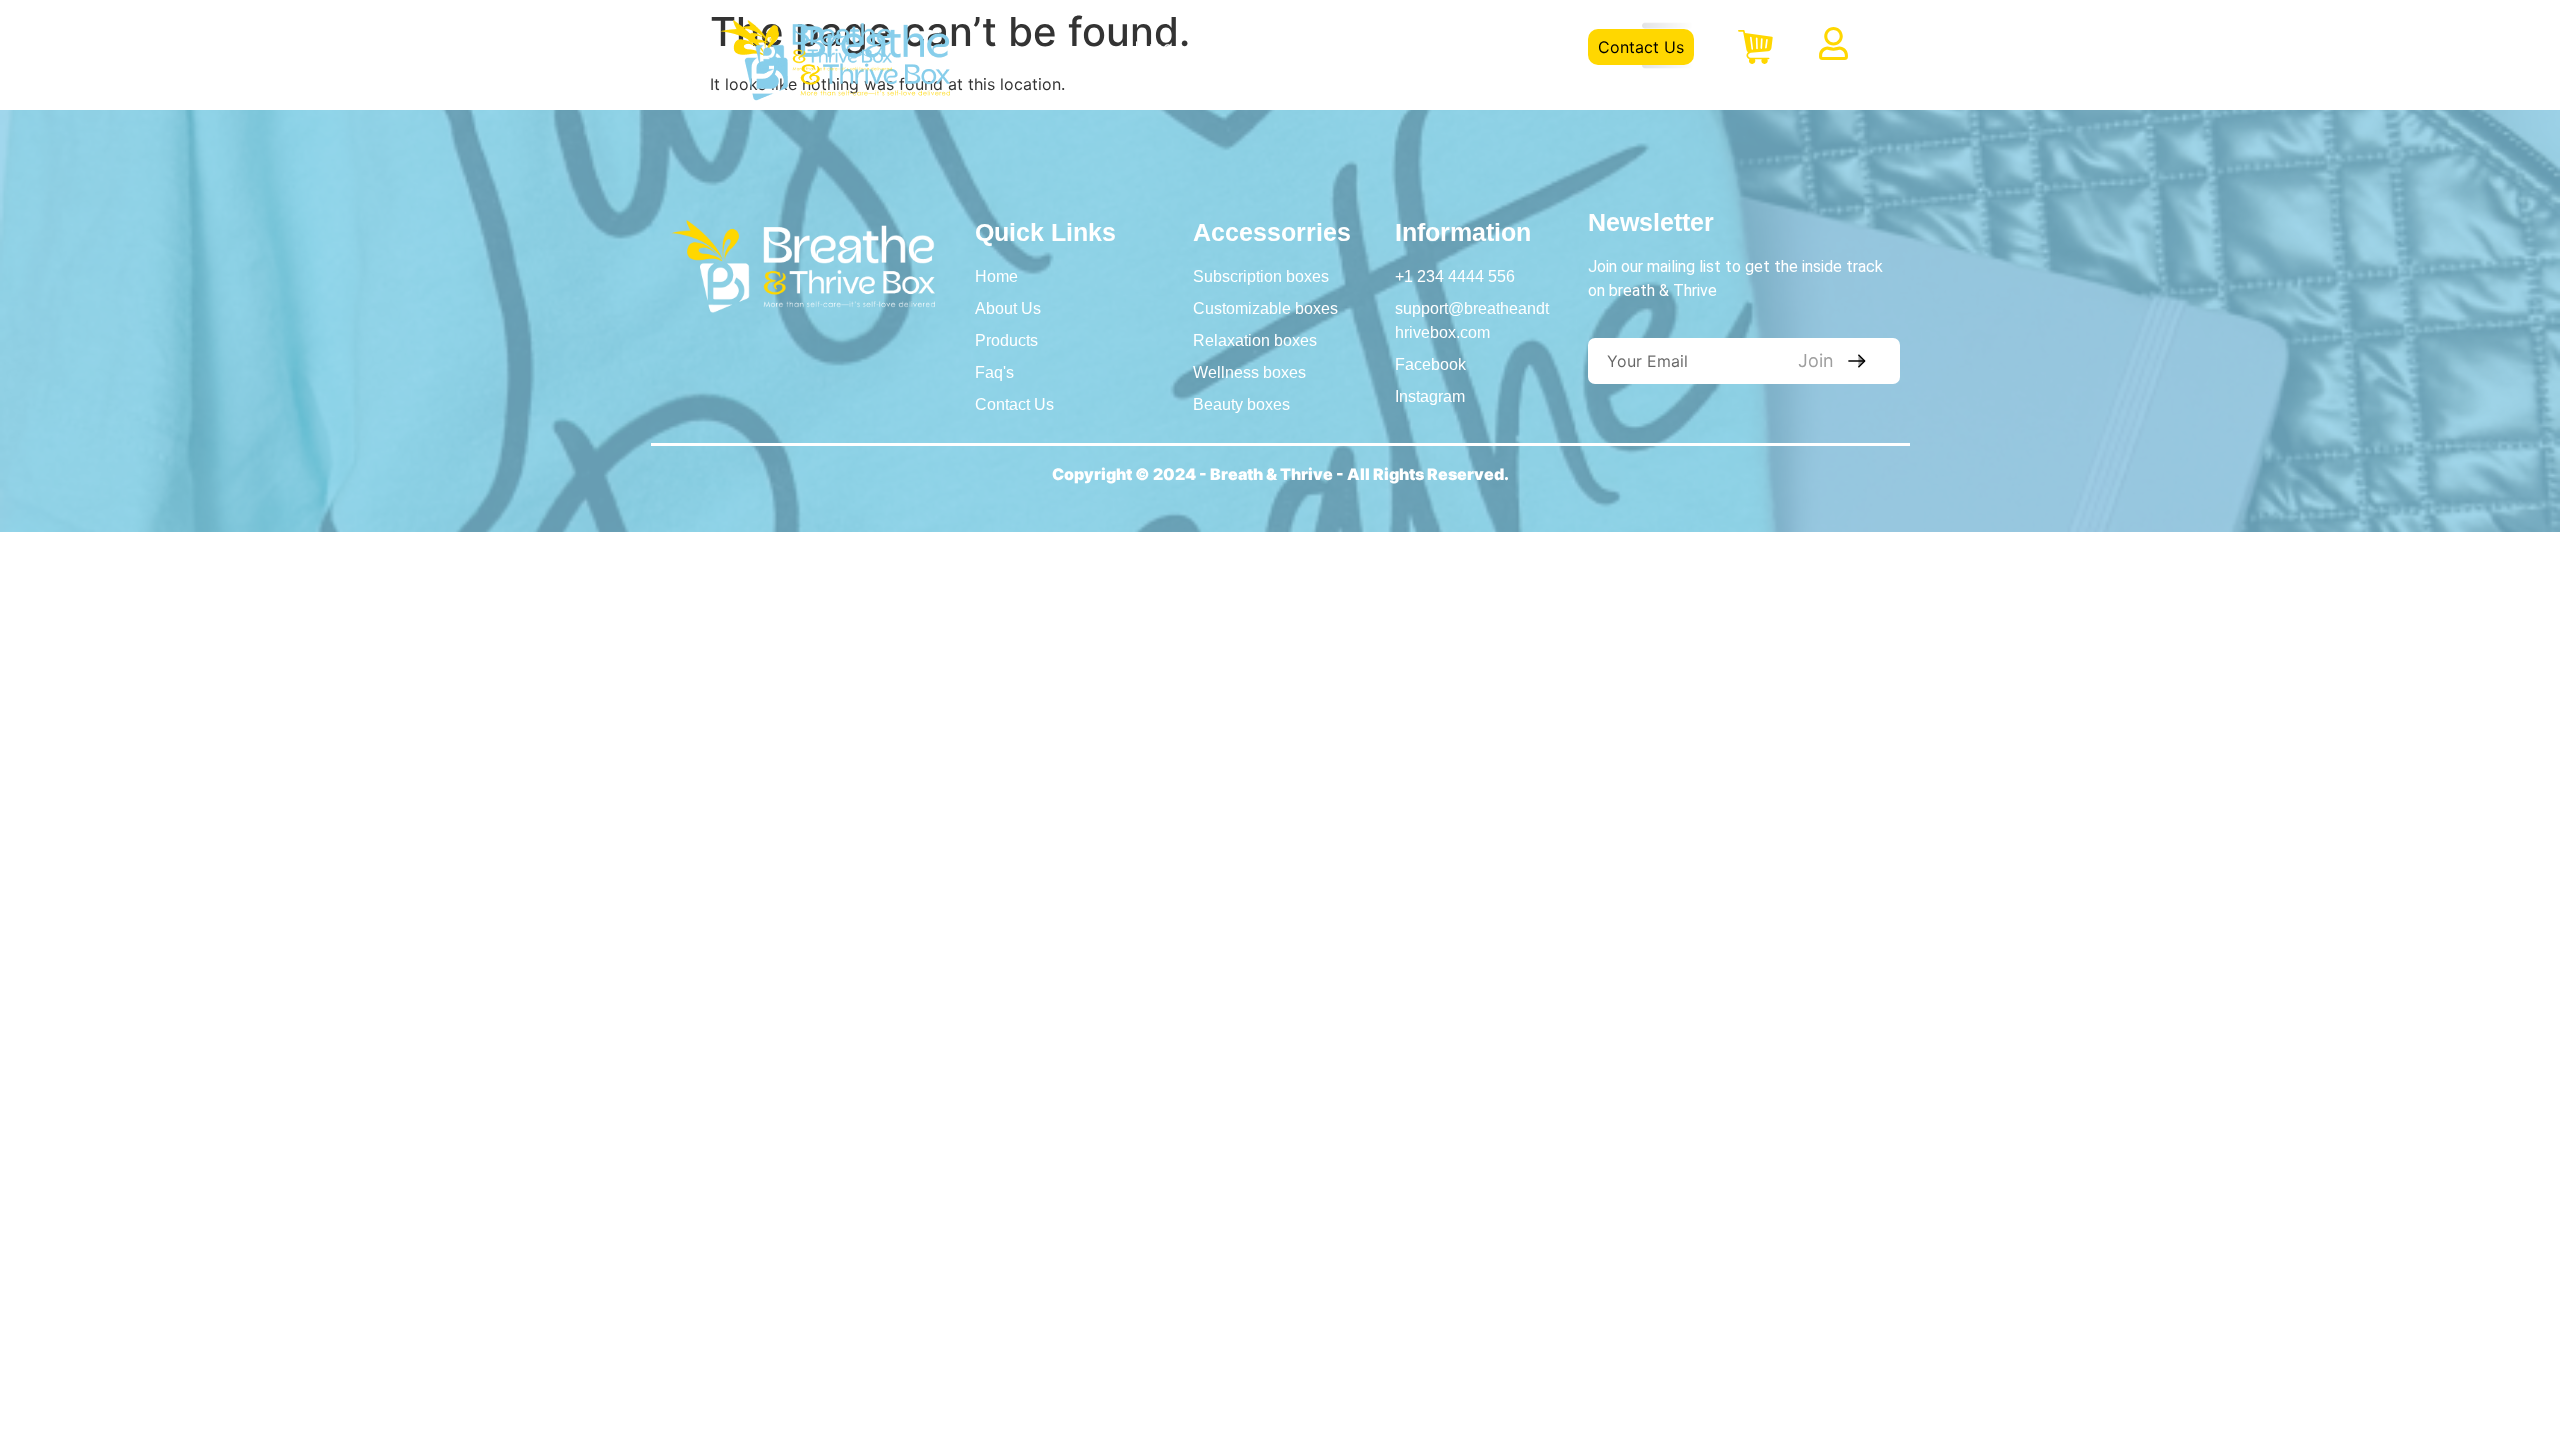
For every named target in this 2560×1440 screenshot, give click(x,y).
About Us (1247, 47)
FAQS (1443, 47)
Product (1353, 47)
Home (1149, 47)
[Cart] (1755, 47)
